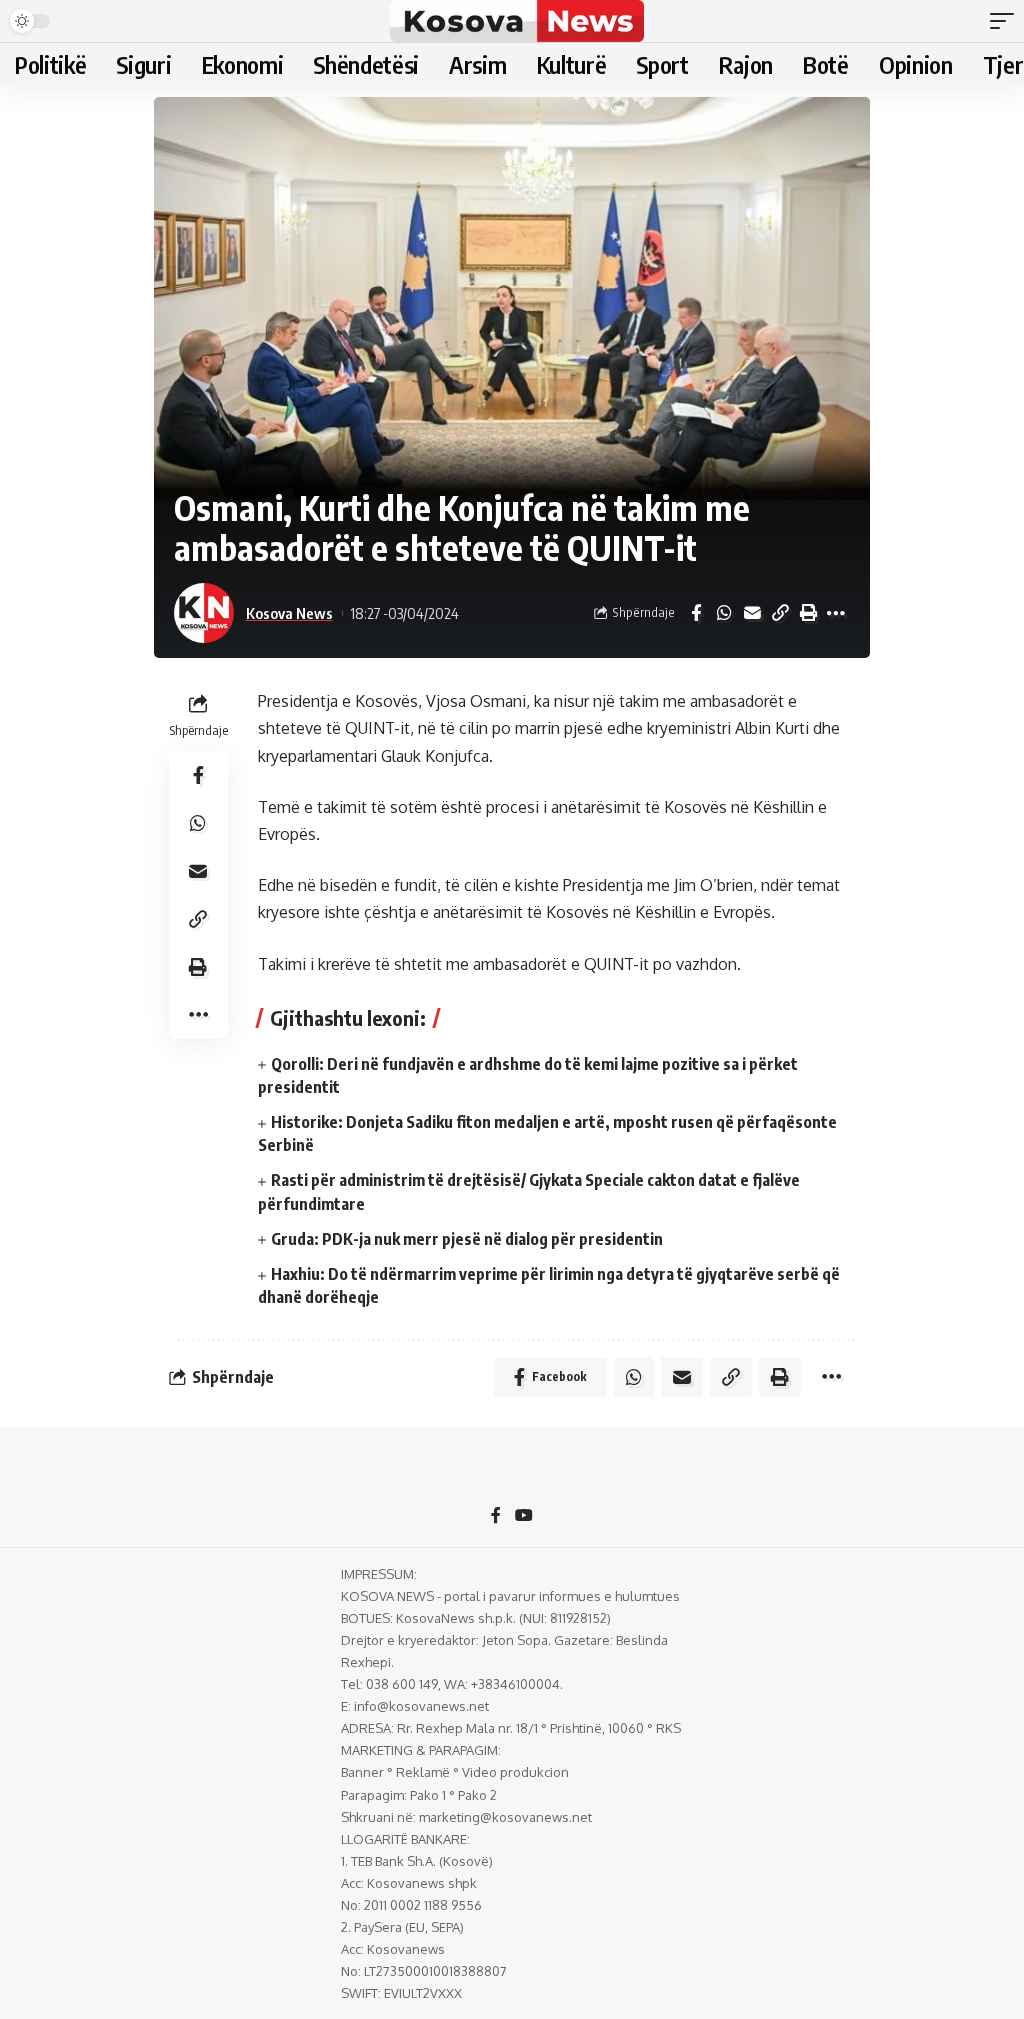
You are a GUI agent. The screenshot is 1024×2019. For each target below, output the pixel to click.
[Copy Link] (780, 613)
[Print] (808, 613)
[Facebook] (496, 1516)
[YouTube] (524, 1516)
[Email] (752, 613)
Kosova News (289, 613)
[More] (836, 613)
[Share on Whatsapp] (724, 613)
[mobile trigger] (1007, 21)
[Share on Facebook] (696, 613)
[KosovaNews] (516, 21)
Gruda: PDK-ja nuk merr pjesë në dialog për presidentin (467, 1239)
